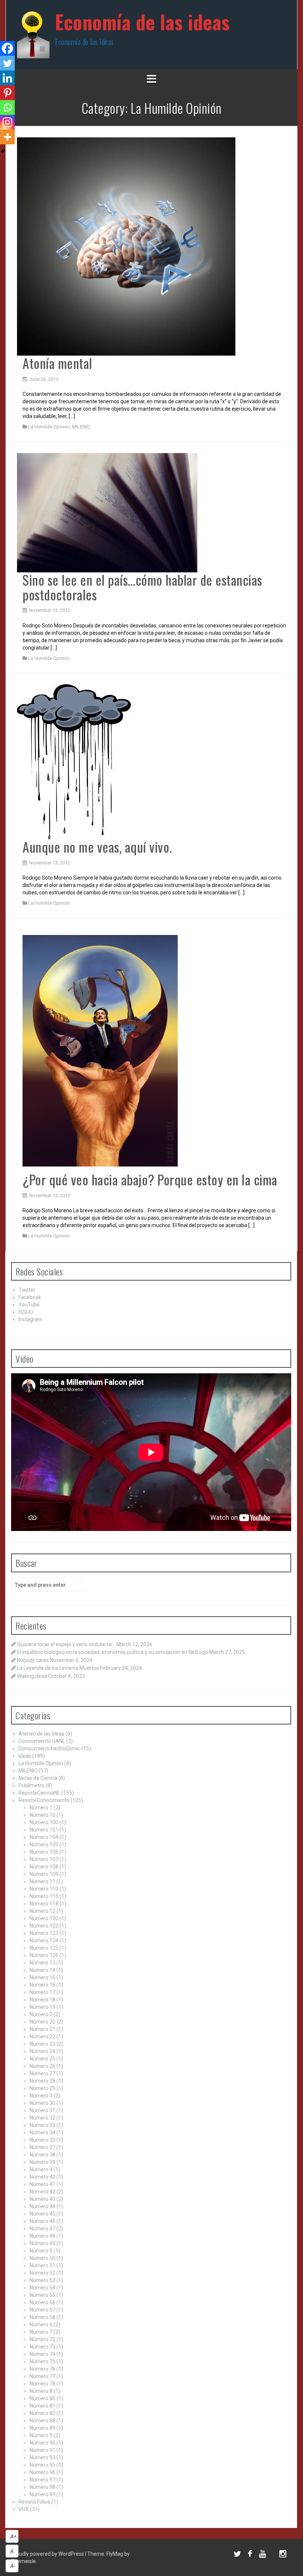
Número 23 (42, 2044)
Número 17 (42, 1992)
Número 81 (42, 2406)
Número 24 (42, 2051)
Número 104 (44, 1837)
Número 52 (42, 2273)
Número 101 (44, 1830)
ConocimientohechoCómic (49, 1748)
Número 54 (42, 2288)
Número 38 (42, 2155)
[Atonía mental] (126, 246)
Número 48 (42, 2236)
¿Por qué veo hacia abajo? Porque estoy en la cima (150, 1179)
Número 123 (44, 1933)
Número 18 (42, 2000)
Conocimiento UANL (42, 1741)
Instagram (30, 1319)
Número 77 (42, 2376)
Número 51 (42, 2265)
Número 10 (42, 1815)
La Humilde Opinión (49, 427)
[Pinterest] (7, 93)
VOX (24, 2509)
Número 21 (42, 2029)
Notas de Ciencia (38, 1778)
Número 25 (42, 2059)
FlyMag (115, 2554)
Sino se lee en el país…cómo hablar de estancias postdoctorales (142, 587)
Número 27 (42, 2073)
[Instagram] (7, 122)
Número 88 (42, 2421)
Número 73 (42, 2347)
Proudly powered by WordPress (48, 2554)
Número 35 (42, 2140)
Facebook (30, 1297)
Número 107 (44, 1859)
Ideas (25, 1756)
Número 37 (42, 2147)
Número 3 (41, 2096)
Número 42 (42, 2192)
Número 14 (42, 1970)
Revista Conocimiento (44, 1800)
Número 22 (42, 2037)
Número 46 (42, 2221)
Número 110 (44, 1889)
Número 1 (41, 1808)
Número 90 (42, 2443)
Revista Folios (34, 2502)
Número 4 (41, 2169)
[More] (7, 137)
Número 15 (42, 1977)
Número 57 (42, 2310)
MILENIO (81, 427)
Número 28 (42, 2081)
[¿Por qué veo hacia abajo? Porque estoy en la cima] (100, 1050)
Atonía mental (57, 363)
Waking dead (32, 1676)
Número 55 (42, 2295)
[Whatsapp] (7, 107)
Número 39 (42, 2162)
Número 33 (42, 2125)
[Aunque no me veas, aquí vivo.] (74, 761)
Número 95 (42, 2465)
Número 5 (41, 2251)
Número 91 (42, 2450)
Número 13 (42, 1963)
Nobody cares (33, 1660)
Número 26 (42, 2066)
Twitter (27, 1290)
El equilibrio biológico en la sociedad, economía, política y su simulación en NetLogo (113, 1652)
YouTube (29, 1305)
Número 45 (42, 2214)
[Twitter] (7, 63)
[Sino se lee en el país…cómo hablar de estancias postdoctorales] (107, 512)
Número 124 (44, 1940)
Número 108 (44, 1867)
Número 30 (42, 2103)
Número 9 (41, 2435)
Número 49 (42, 2243)
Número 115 (44, 1896)
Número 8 (41, 2391)
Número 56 (42, 2302)
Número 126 (44, 1955)
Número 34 (42, 2133)
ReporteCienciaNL (39, 1793)
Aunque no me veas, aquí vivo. (97, 847)
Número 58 (42, 2317)
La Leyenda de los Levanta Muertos (58, 1668)
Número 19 (42, 2007)
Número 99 (42, 2494)
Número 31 (42, 2110)
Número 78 (42, 2384)
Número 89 (42, 2428)
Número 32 (42, 2118)
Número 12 (42, 1911)
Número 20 (42, 2022)
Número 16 (42, 1985)
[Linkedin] (7, 78)
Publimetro (31, 1785)
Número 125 (44, 1948)
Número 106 (44, 1852)
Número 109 (44, 1874)
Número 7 (41, 2332)
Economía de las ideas (142, 22)
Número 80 (42, 2398)
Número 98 (42, 2487)
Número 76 (42, 2369)
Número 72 (42, 2339)
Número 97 (42, 2480)
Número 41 (42, 2184)
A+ (13, 2536)
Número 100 (44, 1822)
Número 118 (44, 1904)
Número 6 (41, 2325)
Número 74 (42, 2354)
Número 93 (42, 2457)
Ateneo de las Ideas (41, 1734)
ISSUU (26, 1312)
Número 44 (42, 2206)
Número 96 (42, 2472)
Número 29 (42, 2088)
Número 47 (42, 2229)
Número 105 (44, 1844)
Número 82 (42, 2413)
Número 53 (42, 2280)
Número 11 (42, 1881)
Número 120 (44, 1918)
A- (13, 2566)
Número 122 (44, 1926)
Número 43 (42, 2199)
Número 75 (42, 2361)
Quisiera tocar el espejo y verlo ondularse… (66, 1644)
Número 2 (41, 2014)
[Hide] (3, 151)
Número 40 (42, 2177)
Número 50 (42, 2258)
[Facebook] (7, 48)
